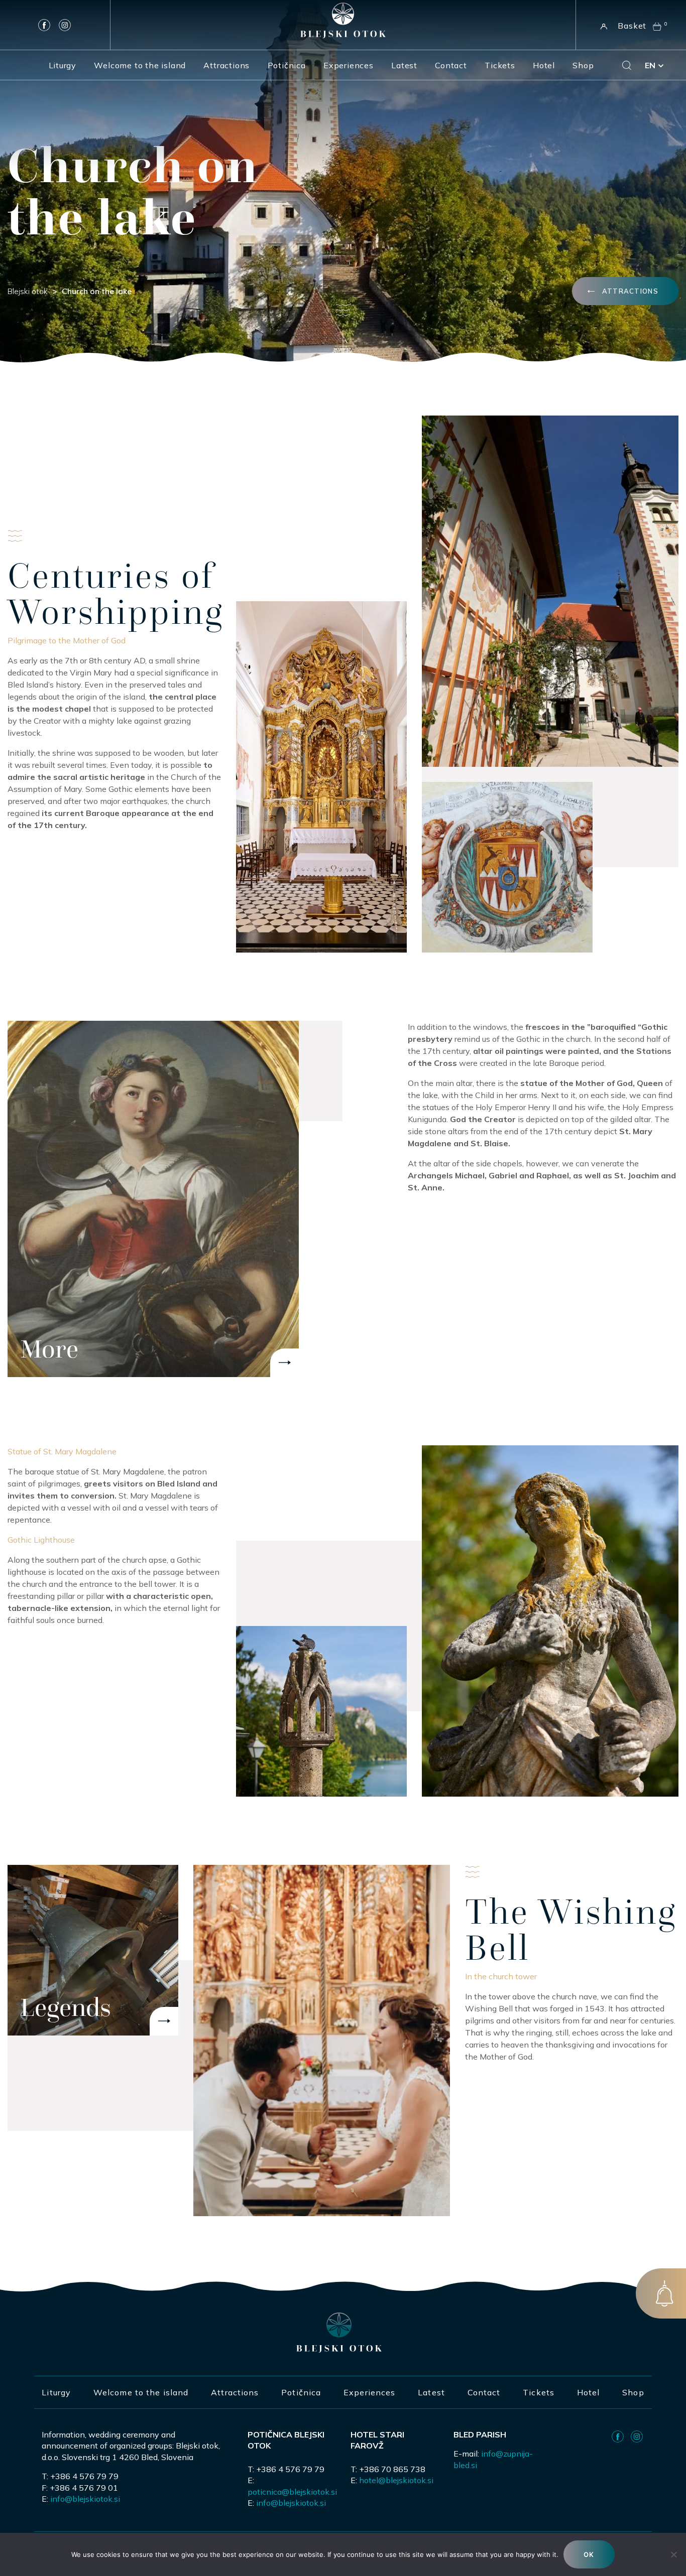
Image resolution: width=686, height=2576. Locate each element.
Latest (404, 65)
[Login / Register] (601, 25)
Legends (66, 2009)
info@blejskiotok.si (85, 2499)
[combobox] (653, 65)
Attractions (226, 65)
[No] (673, 2554)
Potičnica (287, 65)
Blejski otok (28, 291)
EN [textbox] (650, 65)
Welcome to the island (140, 65)
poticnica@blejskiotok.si (292, 2492)
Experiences (349, 65)
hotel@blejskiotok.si (396, 2480)
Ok (589, 2554)
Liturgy (63, 65)
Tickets (500, 65)
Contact (451, 65)
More (49, 1350)
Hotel (544, 65)
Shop (583, 65)
